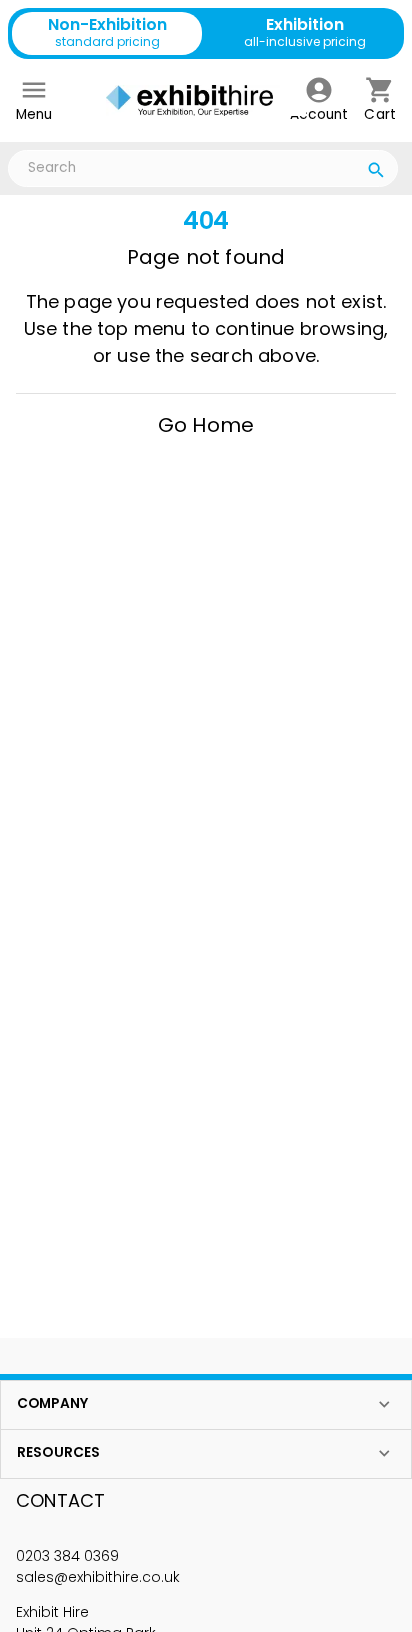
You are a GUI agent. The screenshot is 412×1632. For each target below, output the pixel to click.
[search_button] (376, 173)
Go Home (206, 425)
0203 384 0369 (67, 1556)
